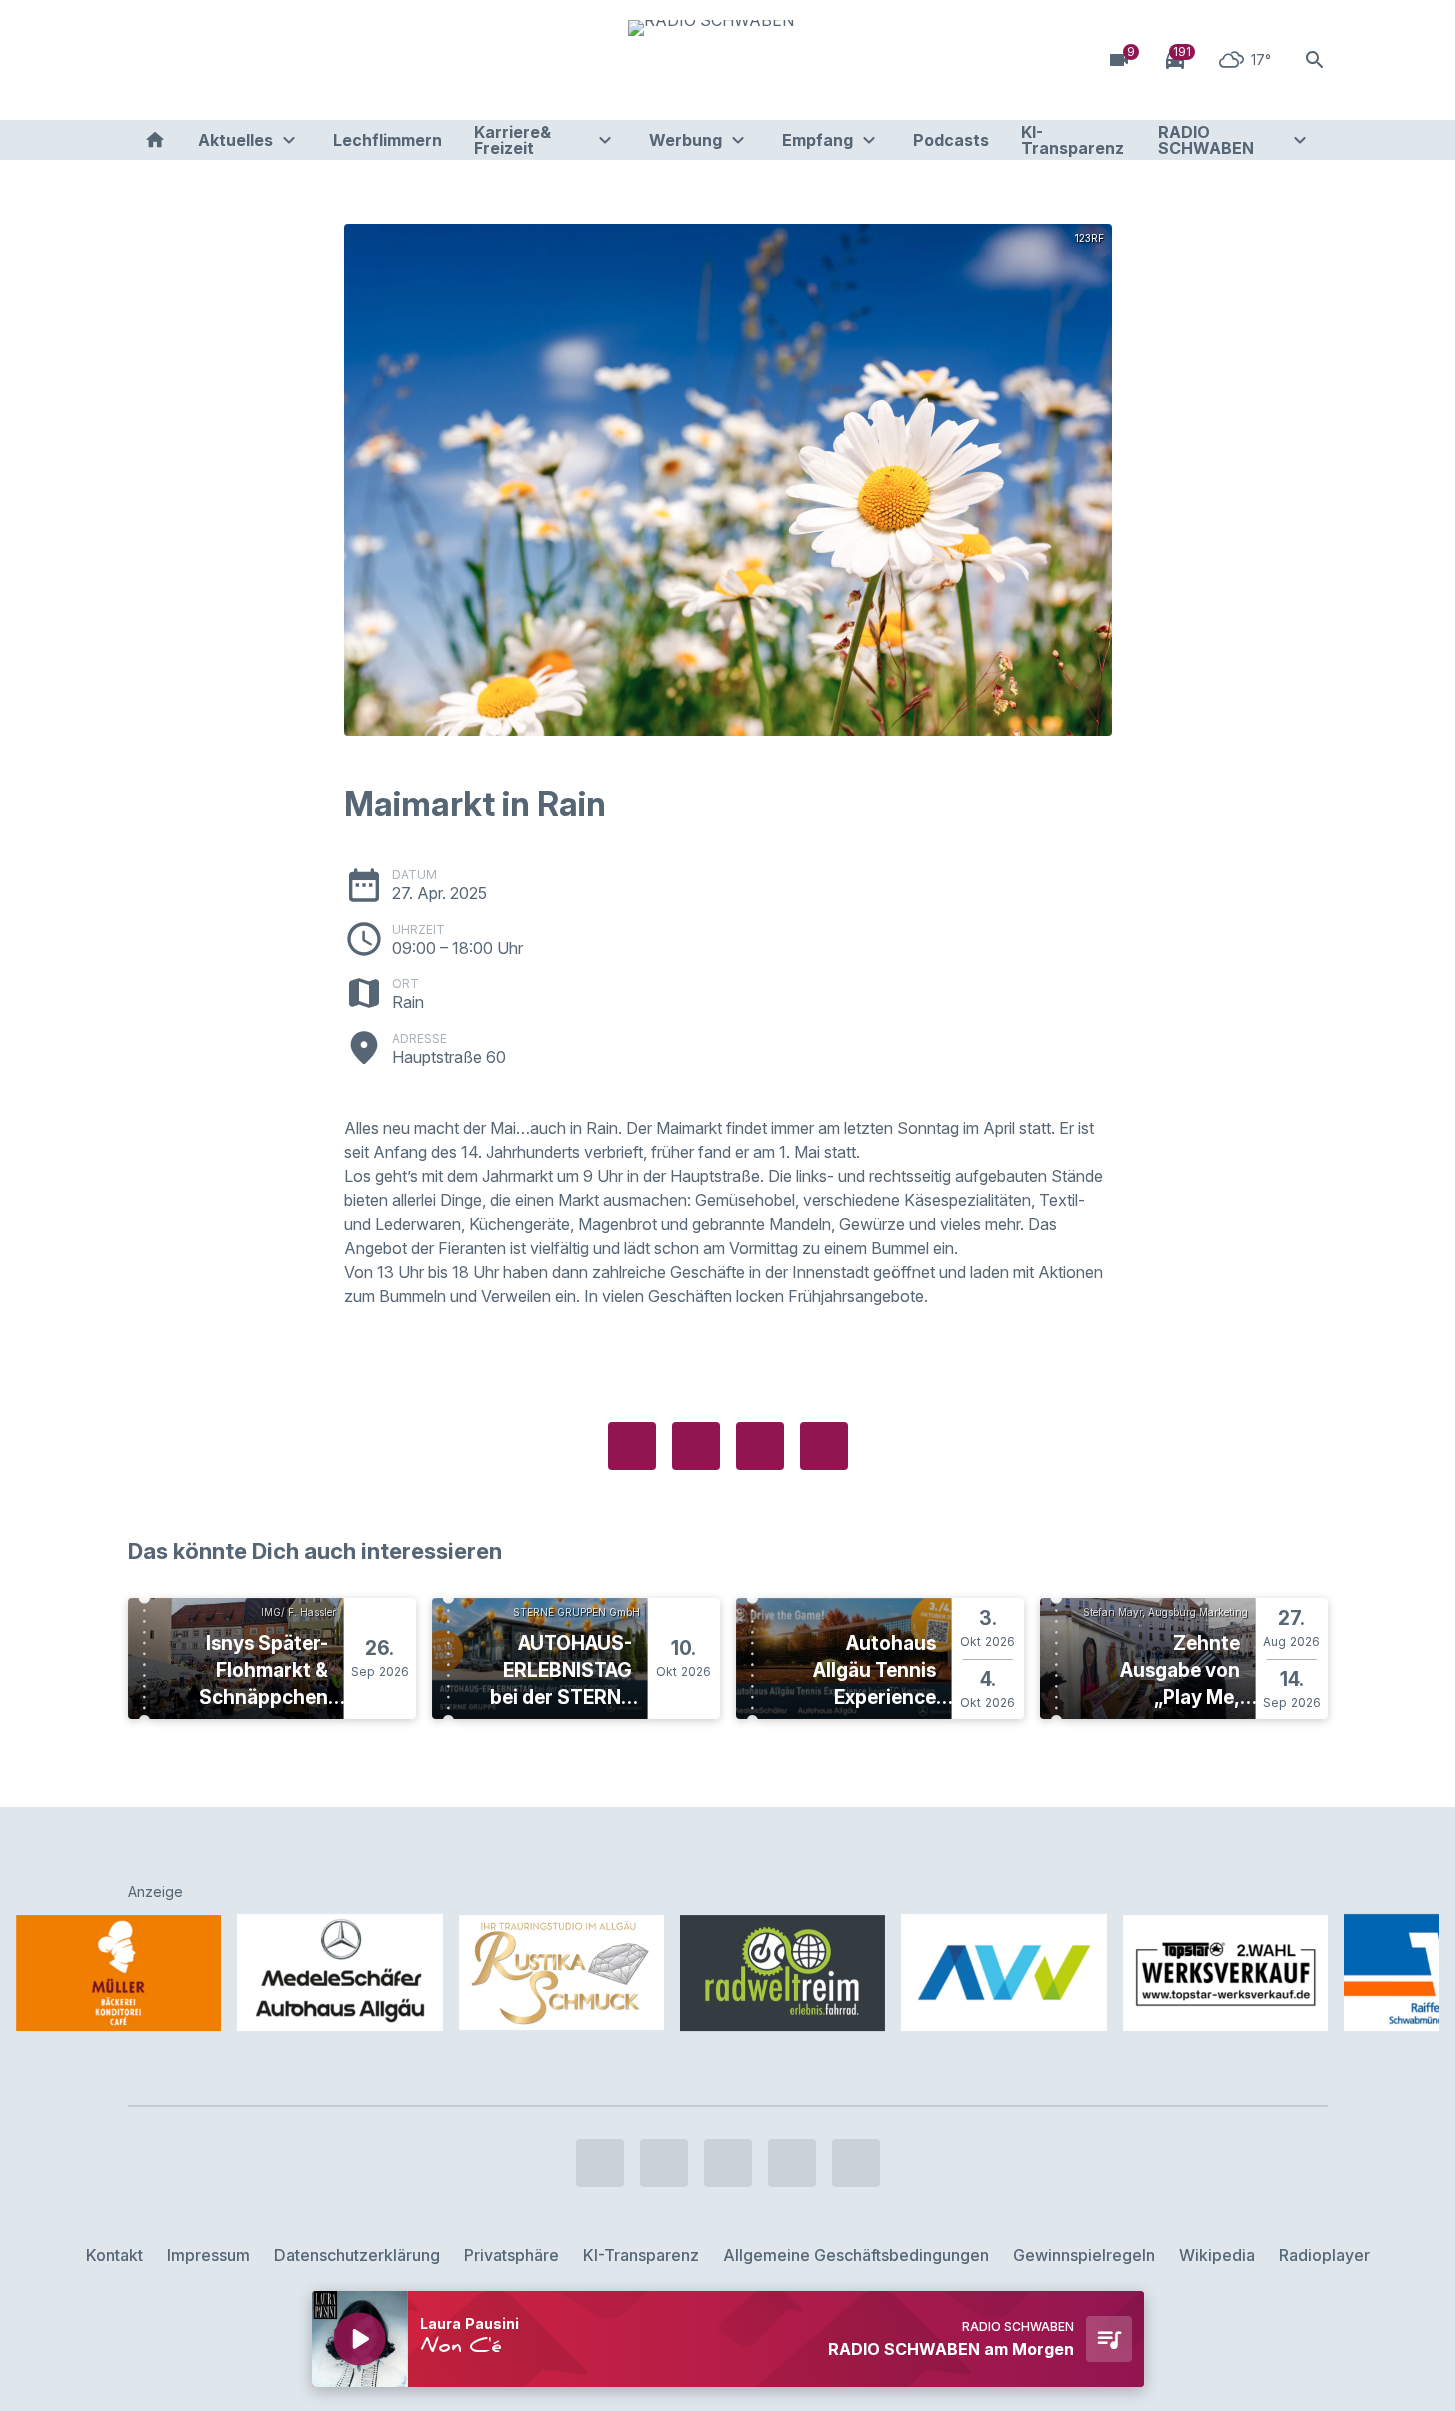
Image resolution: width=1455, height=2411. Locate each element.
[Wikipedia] (308, 60)
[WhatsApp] (268, 60)
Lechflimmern (387, 140)
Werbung (685, 140)
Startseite (155, 140)
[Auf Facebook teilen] (632, 1446)
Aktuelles (235, 140)
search (1315, 60)
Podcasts (951, 140)
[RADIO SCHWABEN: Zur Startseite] (728, 60)
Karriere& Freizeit (512, 140)
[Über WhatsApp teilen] (760, 1446)
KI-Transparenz (1072, 140)
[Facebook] (148, 60)
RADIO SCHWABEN (1206, 140)
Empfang (817, 140)
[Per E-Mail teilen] (824, 1446)
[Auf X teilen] (696, 1446)
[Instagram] (188, 60)
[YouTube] (228, 60)
